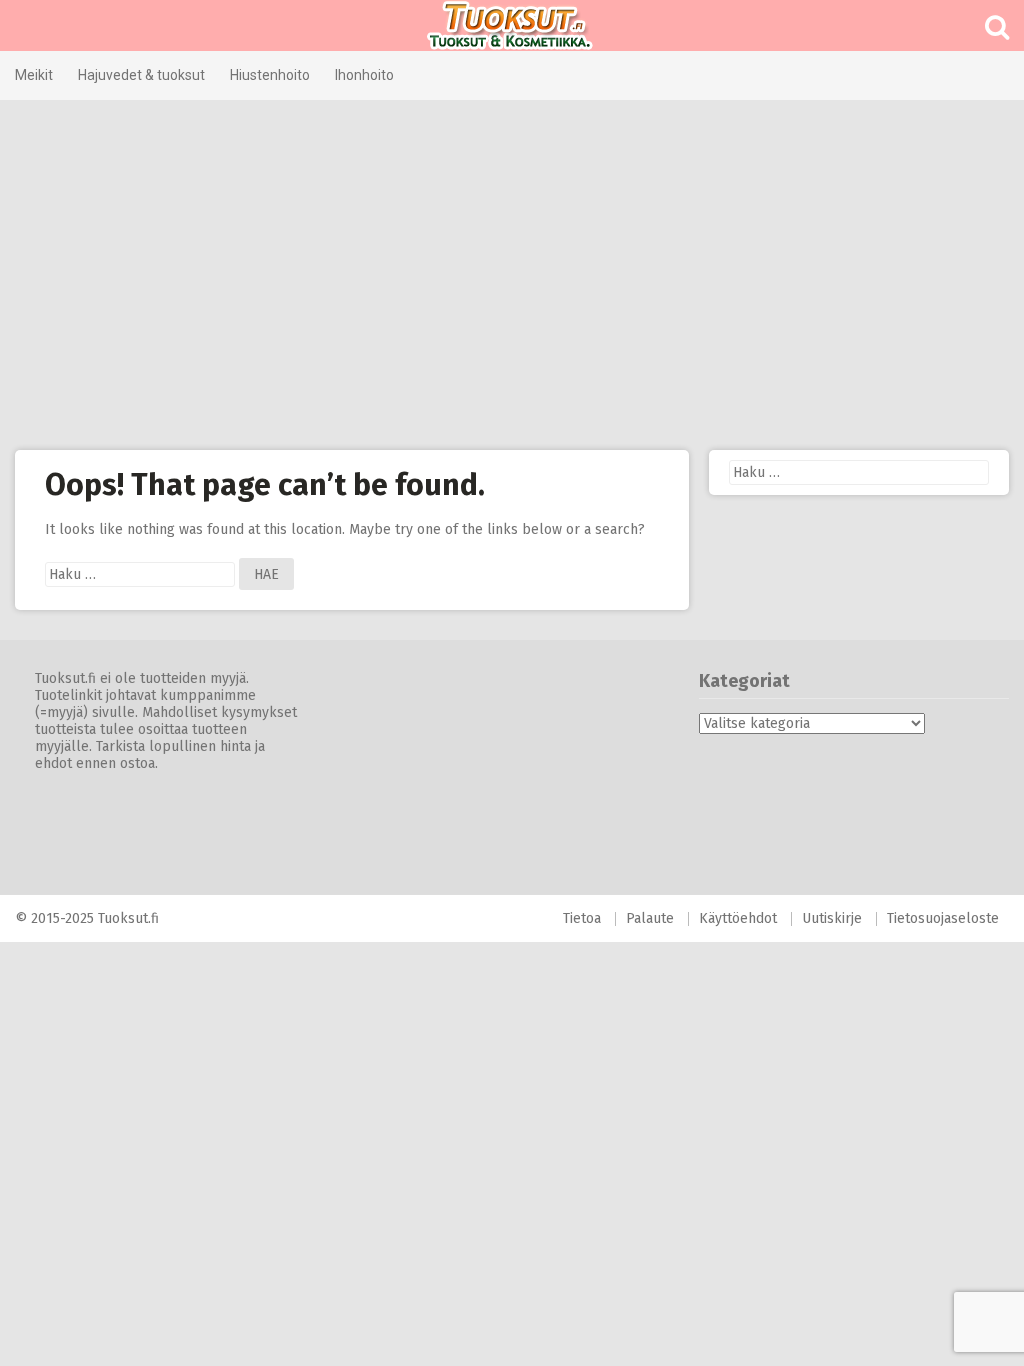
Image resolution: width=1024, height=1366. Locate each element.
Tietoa (582, 918)
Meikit (34, 75)
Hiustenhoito (270, 75)
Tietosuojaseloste (943, 918)
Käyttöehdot (738, 918)
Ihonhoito (364, 75)
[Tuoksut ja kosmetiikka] (512, 25)
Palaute (650, 918)
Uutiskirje (832, 918)
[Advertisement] (512, 275)
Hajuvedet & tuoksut (141, 75)
